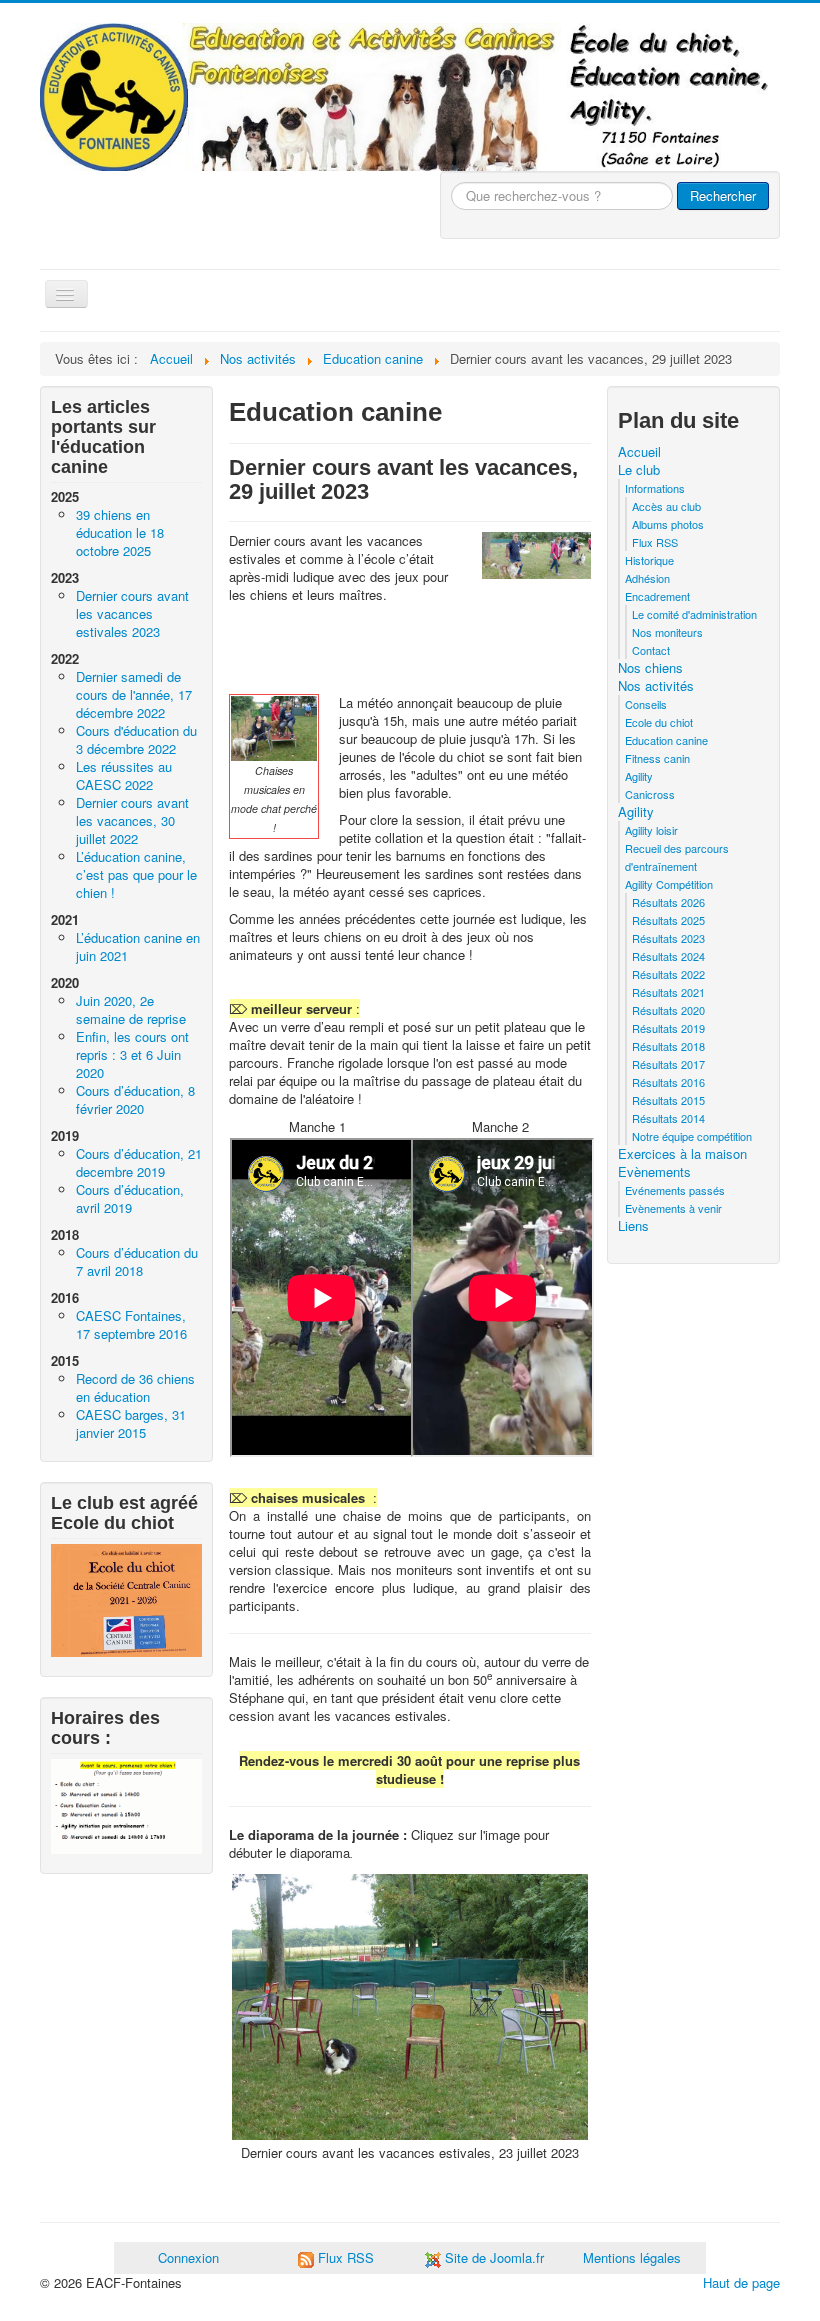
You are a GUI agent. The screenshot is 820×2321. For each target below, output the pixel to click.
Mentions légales (632, 2257)
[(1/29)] (409, 2007)
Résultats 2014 (668, 1118)
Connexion (188, 2257)
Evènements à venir (673, 1208)
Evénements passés (675, 1190)
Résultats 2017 (668, 1064)
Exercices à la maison (682, 1154)
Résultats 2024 (668, 956)
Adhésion (647, 578)
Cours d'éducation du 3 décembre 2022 (136, 739)
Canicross (650, 794)
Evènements (654, 1172)
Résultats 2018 (668, 1046)
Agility (639, 776)
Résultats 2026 (668, 902)
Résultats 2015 (668, 1100)
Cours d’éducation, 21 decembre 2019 (139, 1162)
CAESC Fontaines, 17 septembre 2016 (131, 1324)
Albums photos (668, 524)
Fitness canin (657, 758)
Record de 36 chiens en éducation (135, 1387)
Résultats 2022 (668, 974)
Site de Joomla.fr (494, 2257)
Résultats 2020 (668, 1010)
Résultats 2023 (668, 938)
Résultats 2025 (668, 920)
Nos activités (656, 686)
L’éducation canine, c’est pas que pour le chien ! (136, 874)
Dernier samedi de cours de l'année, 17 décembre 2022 (134, 694)
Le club (639, 470)
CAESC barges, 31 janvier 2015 (131, 1423)
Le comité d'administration (694, 614)
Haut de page (741, 2282)
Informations (655, 488)
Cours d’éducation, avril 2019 (130, 1198)
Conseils (646, 704)
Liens (633, 1226)
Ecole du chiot (659, 722)
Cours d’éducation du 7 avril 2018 (137, 1261)
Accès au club (666, 506)
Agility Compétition (669, 884)
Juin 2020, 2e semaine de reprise (131, 1009)
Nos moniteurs (667, 632)
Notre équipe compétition (692, 1136)
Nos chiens (650, 668)
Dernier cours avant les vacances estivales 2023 (132, 613)
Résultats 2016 (668, 1082)
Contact (651, 650)
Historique (649, 560)
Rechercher (723, 195)
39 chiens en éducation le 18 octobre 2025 (120, 532)
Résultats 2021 (668, 992)
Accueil (639, 452)
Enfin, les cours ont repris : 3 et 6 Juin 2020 (132, 1054)
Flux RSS (655, 542)
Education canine (666, 740)
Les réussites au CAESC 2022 (124, 775)
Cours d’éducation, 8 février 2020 (135, 1099)
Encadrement (657, 596)
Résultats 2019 (668, 1028)
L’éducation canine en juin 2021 (138, 946)
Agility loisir (651, 830)
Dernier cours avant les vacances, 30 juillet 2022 (132, 820)
